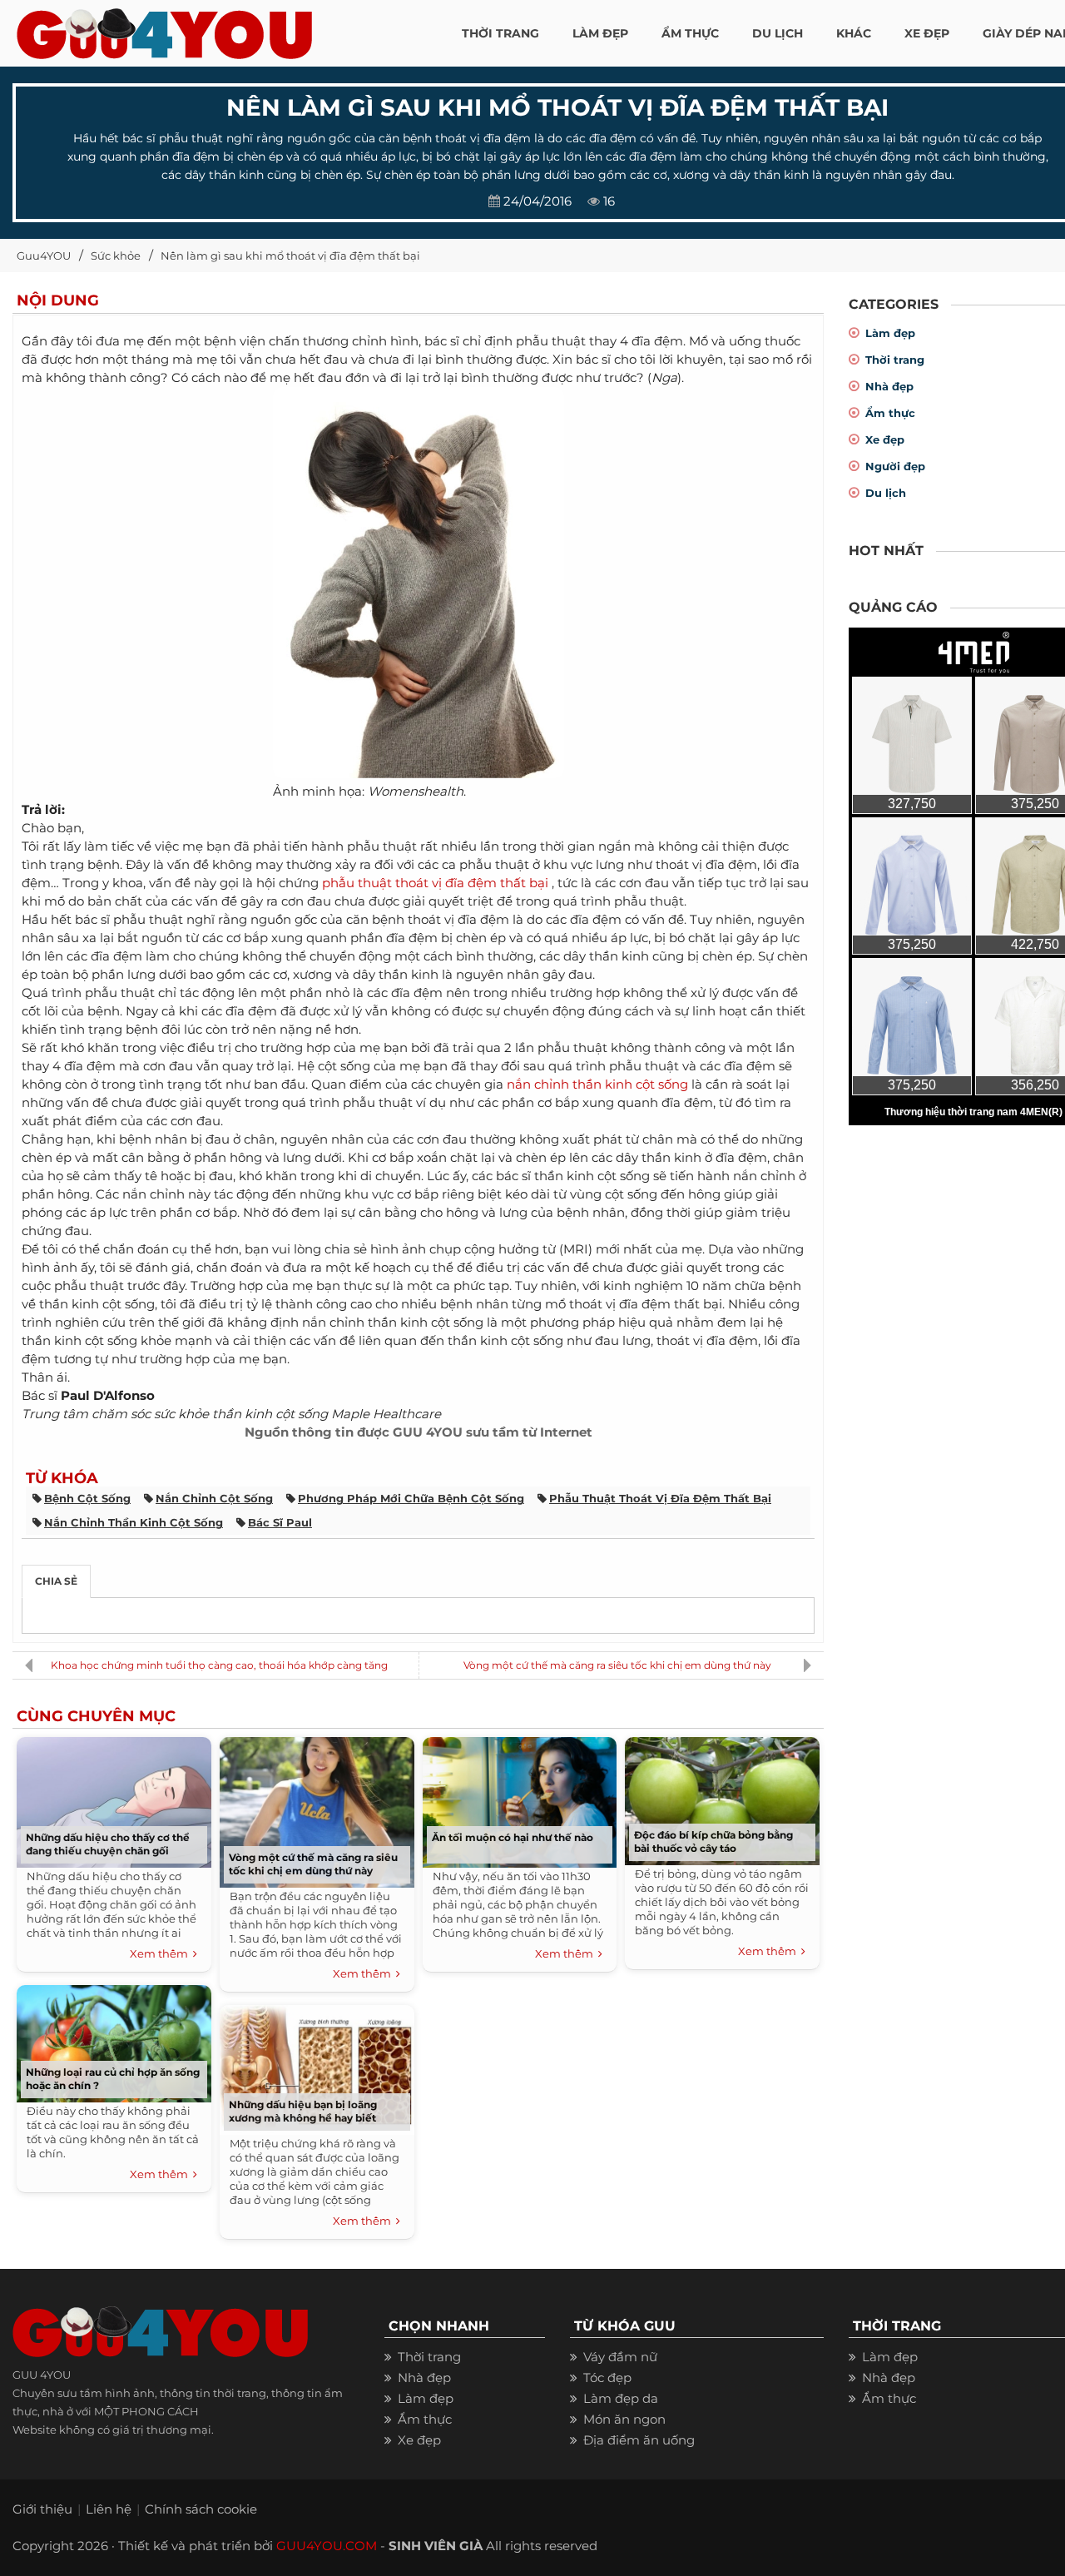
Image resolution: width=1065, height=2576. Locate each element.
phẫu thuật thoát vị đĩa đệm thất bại (435, 883)
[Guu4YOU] (164, 29)
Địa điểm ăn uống (639, 2440)
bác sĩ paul (280, 1522)
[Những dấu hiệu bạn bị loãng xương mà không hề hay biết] (317, 2066)
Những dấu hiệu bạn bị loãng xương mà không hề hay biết (303, 2111)
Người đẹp (895, 466)
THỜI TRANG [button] (500, 33)
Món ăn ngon (624, 2419)
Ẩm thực (890, 413)
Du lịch (886, 493)
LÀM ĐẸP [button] (600, 33)
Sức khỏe (116, 256)
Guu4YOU (44, 256)
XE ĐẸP (927, 33)
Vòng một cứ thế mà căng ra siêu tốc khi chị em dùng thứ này (617, 1665)
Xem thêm (161, 1953)
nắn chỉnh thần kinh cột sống (597, 1084)
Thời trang (895, 360)
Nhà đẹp (889, 386)
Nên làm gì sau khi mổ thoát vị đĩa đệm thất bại (290, 256)
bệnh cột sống (87, 1498)
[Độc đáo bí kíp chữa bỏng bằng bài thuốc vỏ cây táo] (722, 1797)
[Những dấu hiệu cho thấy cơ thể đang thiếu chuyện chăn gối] (114, 1798)
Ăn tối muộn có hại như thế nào (513, 1837)
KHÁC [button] (854, 33)
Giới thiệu (42, 2509)
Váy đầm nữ (620, 2357)
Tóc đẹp (607, 2377)
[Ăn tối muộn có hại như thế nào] (519, 1798)
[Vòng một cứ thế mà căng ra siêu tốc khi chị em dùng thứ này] (317, 1809)
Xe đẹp (885, 439)
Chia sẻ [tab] (56, 1581)
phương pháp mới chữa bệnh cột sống (411, 1498)
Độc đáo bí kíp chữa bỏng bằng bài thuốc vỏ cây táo (713, 1841)
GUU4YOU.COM (327, 2546)
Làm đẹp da (621, 2398)
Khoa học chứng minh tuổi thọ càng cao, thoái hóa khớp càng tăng (219, 1665)
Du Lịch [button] (778, 33)
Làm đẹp (890, 333)
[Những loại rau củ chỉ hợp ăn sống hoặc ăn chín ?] (114, 2040)
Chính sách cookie (201, 2509)
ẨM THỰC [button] (690, 33)
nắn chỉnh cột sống (214, 1498)
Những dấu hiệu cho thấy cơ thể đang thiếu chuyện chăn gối (108, 1844)
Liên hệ (109, 2509)
